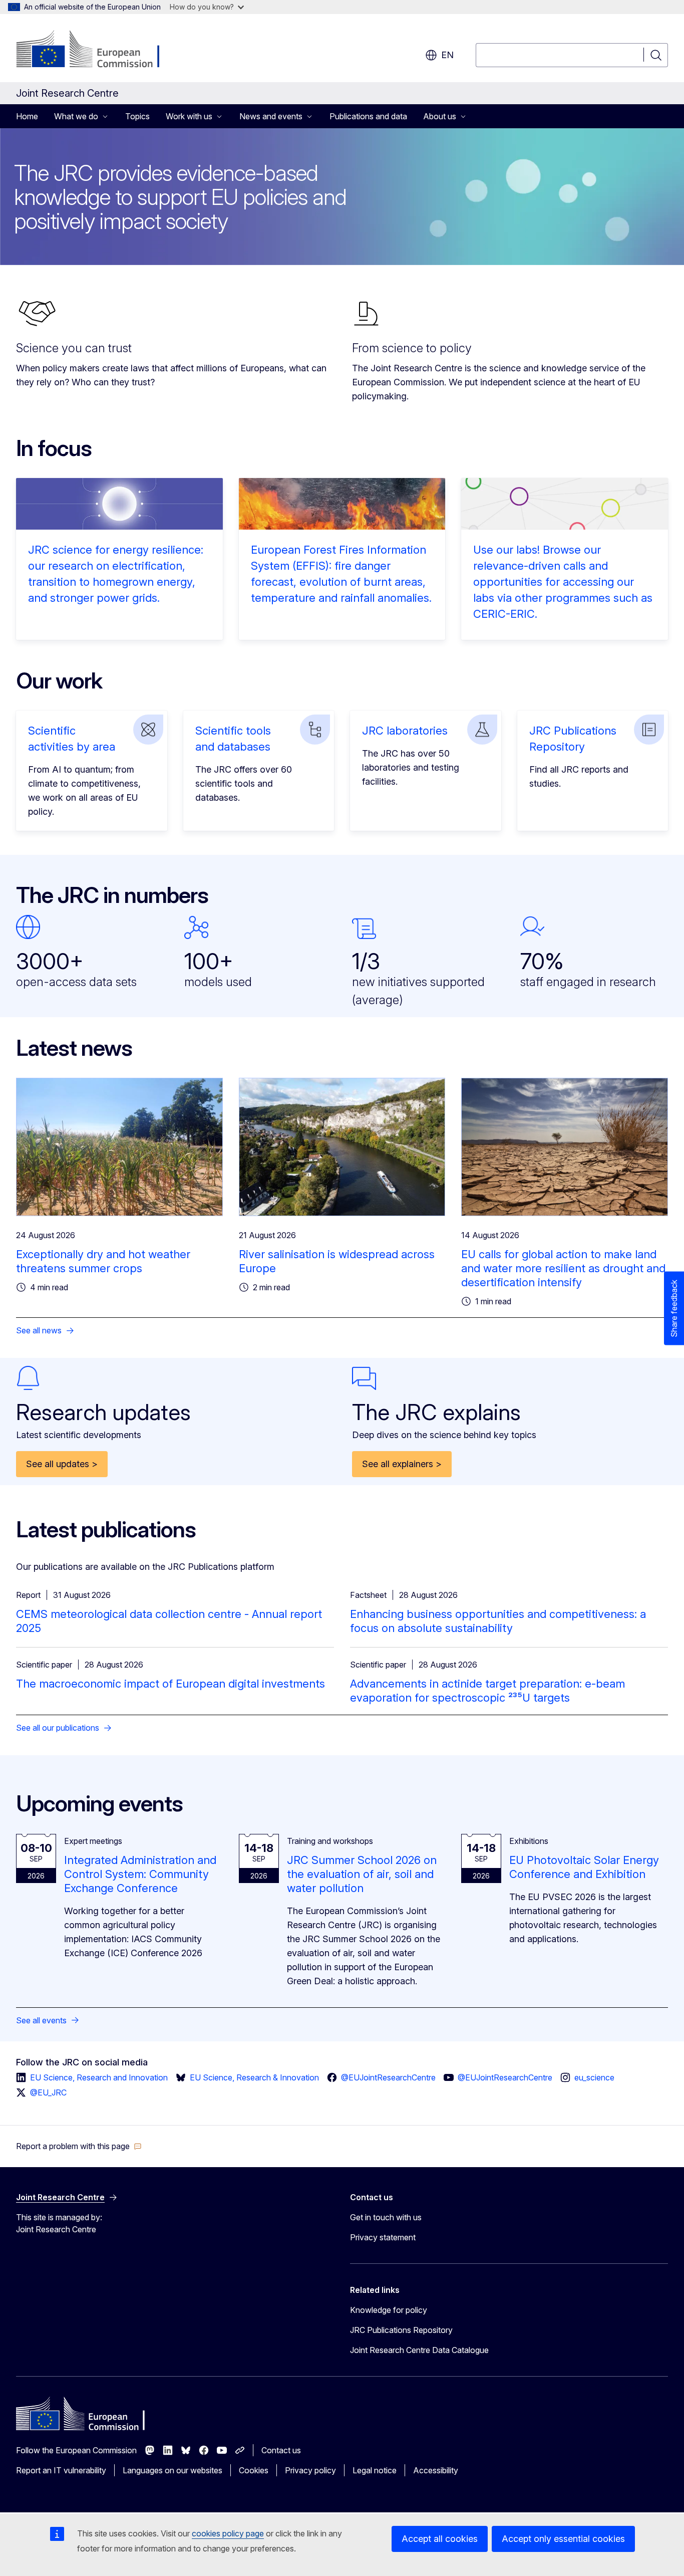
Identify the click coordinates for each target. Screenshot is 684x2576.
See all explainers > (402, 1464)
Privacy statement (383, 2237)
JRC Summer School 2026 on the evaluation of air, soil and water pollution (362, 1874)
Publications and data (368, 116)
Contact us (281, 2450)
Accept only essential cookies (563, 2539)
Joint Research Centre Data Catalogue (419, 2350)
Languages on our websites (173, 2470)
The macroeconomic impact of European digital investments (170, 1684)
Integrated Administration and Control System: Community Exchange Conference (140, 1874)
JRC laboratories (405, 731)
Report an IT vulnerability (61, 2470)
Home (27, 116)
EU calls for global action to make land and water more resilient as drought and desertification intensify (563, 1268)
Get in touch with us (386, 2217)
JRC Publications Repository (401, 2330)
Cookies (254, 2470)
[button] (79, 2146)
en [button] (447, 55)
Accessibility (436, 2470)
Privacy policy (310, 2470)
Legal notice (375, 2470)
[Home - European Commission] (97, 50)
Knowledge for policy (389, 2310)
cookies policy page (228, 2533)
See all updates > (62, 1464)
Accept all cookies (440, 2539)
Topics (137, 116)
